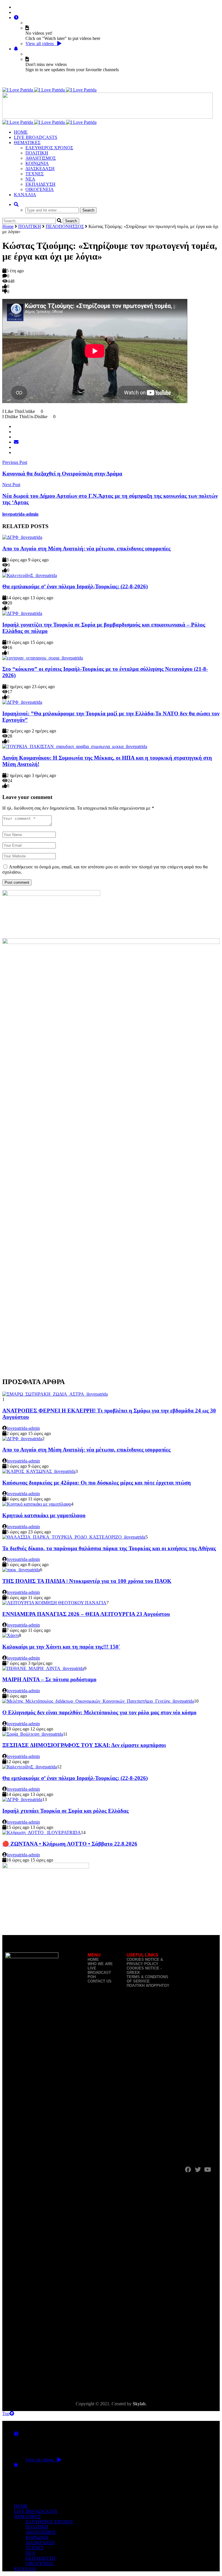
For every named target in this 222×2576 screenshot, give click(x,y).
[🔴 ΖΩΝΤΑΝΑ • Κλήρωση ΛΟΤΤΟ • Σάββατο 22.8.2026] (42, 1832)
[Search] (16, 204)
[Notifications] (16, 49)
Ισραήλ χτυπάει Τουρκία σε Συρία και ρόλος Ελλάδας (65, 1811)
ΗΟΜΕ (21, 132)
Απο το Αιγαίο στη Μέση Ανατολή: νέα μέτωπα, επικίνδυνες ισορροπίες (86, 549)
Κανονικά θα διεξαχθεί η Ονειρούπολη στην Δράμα (62, 474)
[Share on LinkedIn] (16, 447)
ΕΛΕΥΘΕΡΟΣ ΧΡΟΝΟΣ (49, 148)
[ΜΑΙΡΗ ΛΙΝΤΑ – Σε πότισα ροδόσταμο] (43, 1668)
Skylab (139, 2404)
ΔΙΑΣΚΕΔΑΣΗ (40, 169)
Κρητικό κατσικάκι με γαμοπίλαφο (44, 1515)
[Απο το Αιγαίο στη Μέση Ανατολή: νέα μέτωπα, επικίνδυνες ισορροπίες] (22, 537)
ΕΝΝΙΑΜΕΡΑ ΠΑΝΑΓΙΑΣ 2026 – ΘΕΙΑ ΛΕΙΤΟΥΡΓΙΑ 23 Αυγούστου (86, 1614)
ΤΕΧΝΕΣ (35, 174)
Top (6, 2414)
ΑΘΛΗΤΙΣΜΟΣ (41, 158)
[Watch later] (16, 18)
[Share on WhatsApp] (16, 437)
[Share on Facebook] (16, 426)
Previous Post (15, 462)
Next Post (11, 485)
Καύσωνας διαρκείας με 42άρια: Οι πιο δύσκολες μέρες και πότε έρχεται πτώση (97, 1483)
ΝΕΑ (30, 179)
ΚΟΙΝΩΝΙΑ (37, 163)
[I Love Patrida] (49, 90)
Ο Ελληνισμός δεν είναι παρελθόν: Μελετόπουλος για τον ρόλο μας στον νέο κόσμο (99, 1712)
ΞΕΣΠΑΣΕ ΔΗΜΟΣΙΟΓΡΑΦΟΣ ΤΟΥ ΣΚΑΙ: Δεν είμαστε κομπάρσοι (84, 1745)
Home (8, 226)
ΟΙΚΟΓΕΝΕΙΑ (40, 189)
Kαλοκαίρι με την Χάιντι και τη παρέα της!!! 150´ (61, 1647)
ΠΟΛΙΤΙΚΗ (37, 153)
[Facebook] (16, 7)
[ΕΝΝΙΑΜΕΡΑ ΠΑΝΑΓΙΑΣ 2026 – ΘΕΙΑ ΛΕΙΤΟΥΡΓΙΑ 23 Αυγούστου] (54, 1603)
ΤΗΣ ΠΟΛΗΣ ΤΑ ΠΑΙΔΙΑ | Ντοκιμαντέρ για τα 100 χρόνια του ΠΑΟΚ (87, 1581)
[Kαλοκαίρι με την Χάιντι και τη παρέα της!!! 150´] (11, 1635)
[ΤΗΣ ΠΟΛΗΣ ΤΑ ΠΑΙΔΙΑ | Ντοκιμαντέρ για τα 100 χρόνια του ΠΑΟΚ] (21, 1570)
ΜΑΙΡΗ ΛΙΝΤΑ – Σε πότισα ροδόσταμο (49, 1679)
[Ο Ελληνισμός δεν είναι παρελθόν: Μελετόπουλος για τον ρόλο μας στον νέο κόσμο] (98, 1701)
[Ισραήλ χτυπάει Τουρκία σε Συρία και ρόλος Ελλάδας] (22, 1799)
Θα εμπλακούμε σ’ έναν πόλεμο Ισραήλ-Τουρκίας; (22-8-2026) (75, 586)
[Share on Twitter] (16, 432)
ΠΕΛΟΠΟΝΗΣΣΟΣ (65, 226)
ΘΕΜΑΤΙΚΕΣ (27, 143)
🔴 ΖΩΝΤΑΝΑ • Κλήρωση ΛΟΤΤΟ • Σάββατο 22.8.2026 (70, 1844)
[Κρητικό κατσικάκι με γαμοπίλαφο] (37, 1504)
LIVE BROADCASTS (36, 137)
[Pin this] (16, 452)
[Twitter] (16, 12)
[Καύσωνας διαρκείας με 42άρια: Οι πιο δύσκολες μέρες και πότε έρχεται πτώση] (39, 1471)
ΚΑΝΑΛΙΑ (25, 195)
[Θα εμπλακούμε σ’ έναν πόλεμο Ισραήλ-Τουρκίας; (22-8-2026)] (30, 575)
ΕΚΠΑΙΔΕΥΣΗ (40, 184)
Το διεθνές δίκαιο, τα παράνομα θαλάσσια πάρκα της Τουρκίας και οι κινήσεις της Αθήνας (109, 1548)
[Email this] (16, 442)
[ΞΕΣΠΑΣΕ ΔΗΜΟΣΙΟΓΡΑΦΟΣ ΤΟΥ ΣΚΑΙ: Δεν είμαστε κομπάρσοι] (33, 1734)
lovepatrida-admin (20, 514)
